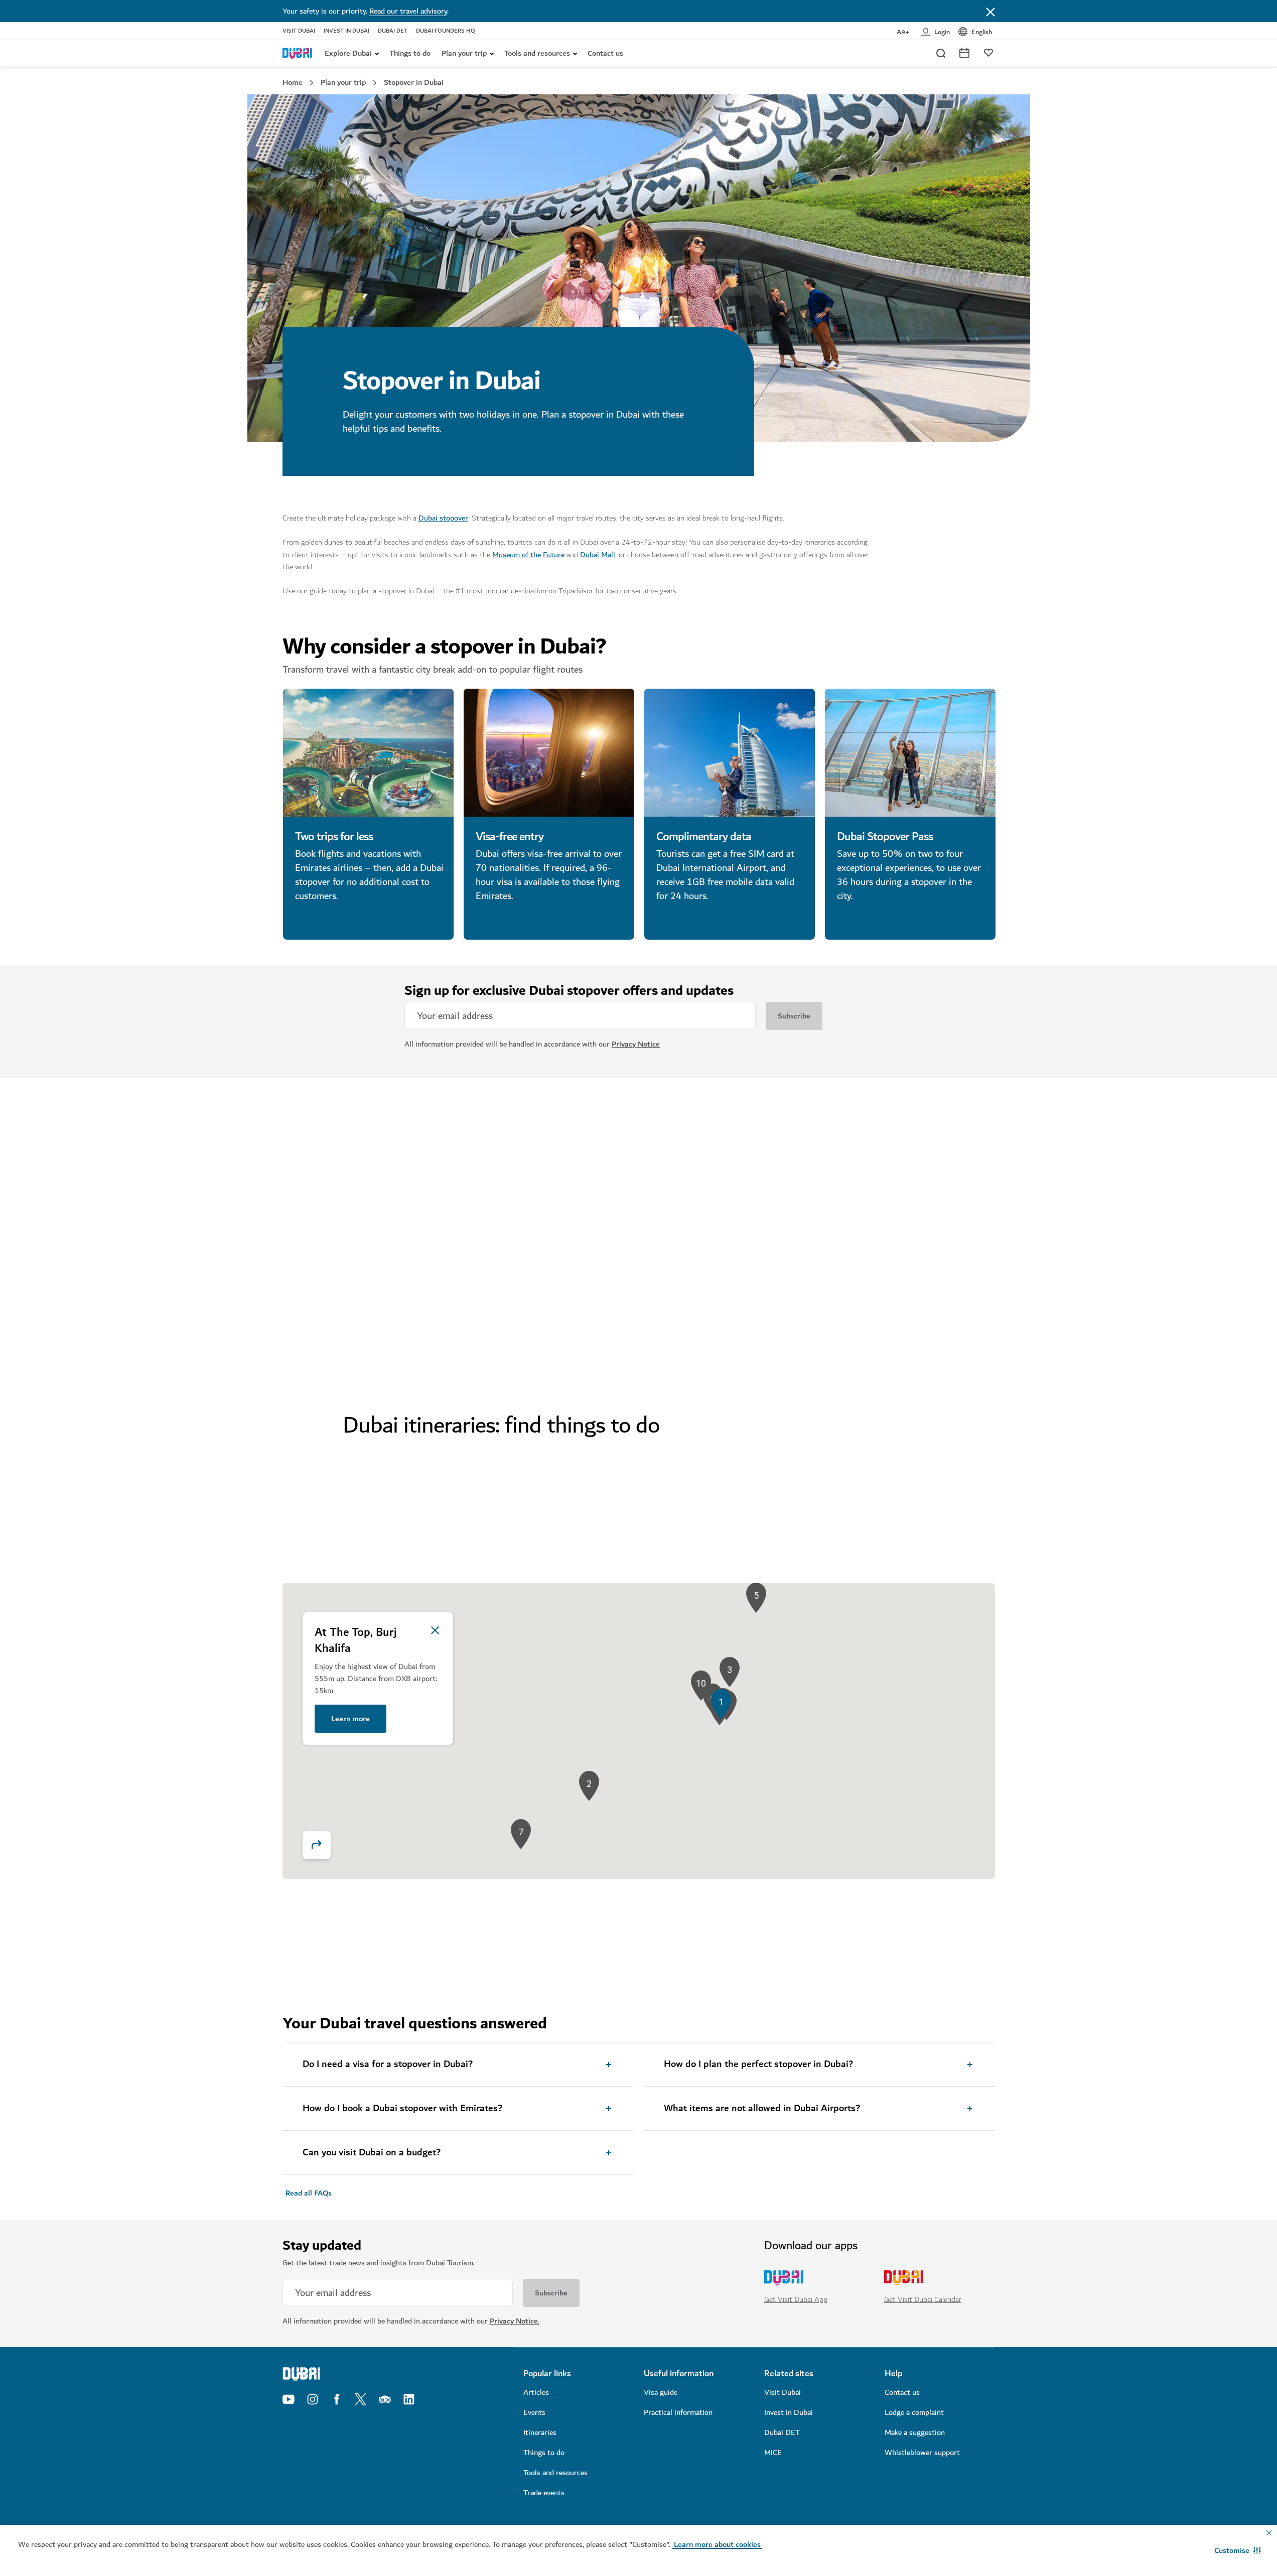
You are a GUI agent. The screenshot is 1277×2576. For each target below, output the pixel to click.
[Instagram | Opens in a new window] (313, 2399)
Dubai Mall (598, 555)
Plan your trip (464, 53)
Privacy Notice (636, 1044)
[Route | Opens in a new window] (317, 1845)
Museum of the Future (528, 555)
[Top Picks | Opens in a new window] (988, 52)
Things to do (410, 53)
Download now (861, 1360)
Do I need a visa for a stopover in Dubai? (388, 2065)
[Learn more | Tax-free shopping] (730, 1205)
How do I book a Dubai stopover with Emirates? (402, 2109)
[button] (1238, 2550)
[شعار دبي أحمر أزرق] (298, 53)
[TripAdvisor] (385, 2399)
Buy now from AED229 (875, 921)
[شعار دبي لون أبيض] (368, 2374)
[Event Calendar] (964, 52)
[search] (940, 53)
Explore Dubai (348, 53)
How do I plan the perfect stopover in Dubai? (758, 2065)
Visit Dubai (299, 31)
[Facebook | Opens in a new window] (337, 2399)
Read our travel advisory (408, 11)
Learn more (314, 921)
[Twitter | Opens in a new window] (361, 2399)
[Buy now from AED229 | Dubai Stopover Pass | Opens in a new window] (910, 753)
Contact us (605, 53)
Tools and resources (537, 53)
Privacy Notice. (515, 2321)
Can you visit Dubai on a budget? (372, 2153)
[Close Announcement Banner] (990, 11)
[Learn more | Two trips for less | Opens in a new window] (368, 753)
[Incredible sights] (368, 1205)
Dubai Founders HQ (446, 31)
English (982, 32)
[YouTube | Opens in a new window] (289, 2399)
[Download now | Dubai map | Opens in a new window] (910, 1205)
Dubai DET (393, 31)
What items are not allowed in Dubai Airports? (762, 2109)
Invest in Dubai (346, 31)
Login (942, 32)
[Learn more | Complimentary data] (730, 753)
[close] (435, 1630)
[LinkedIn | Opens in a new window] (409, 2399)
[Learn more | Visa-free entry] (549, 753)
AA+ (903, 32)
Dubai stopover (443, 518)
